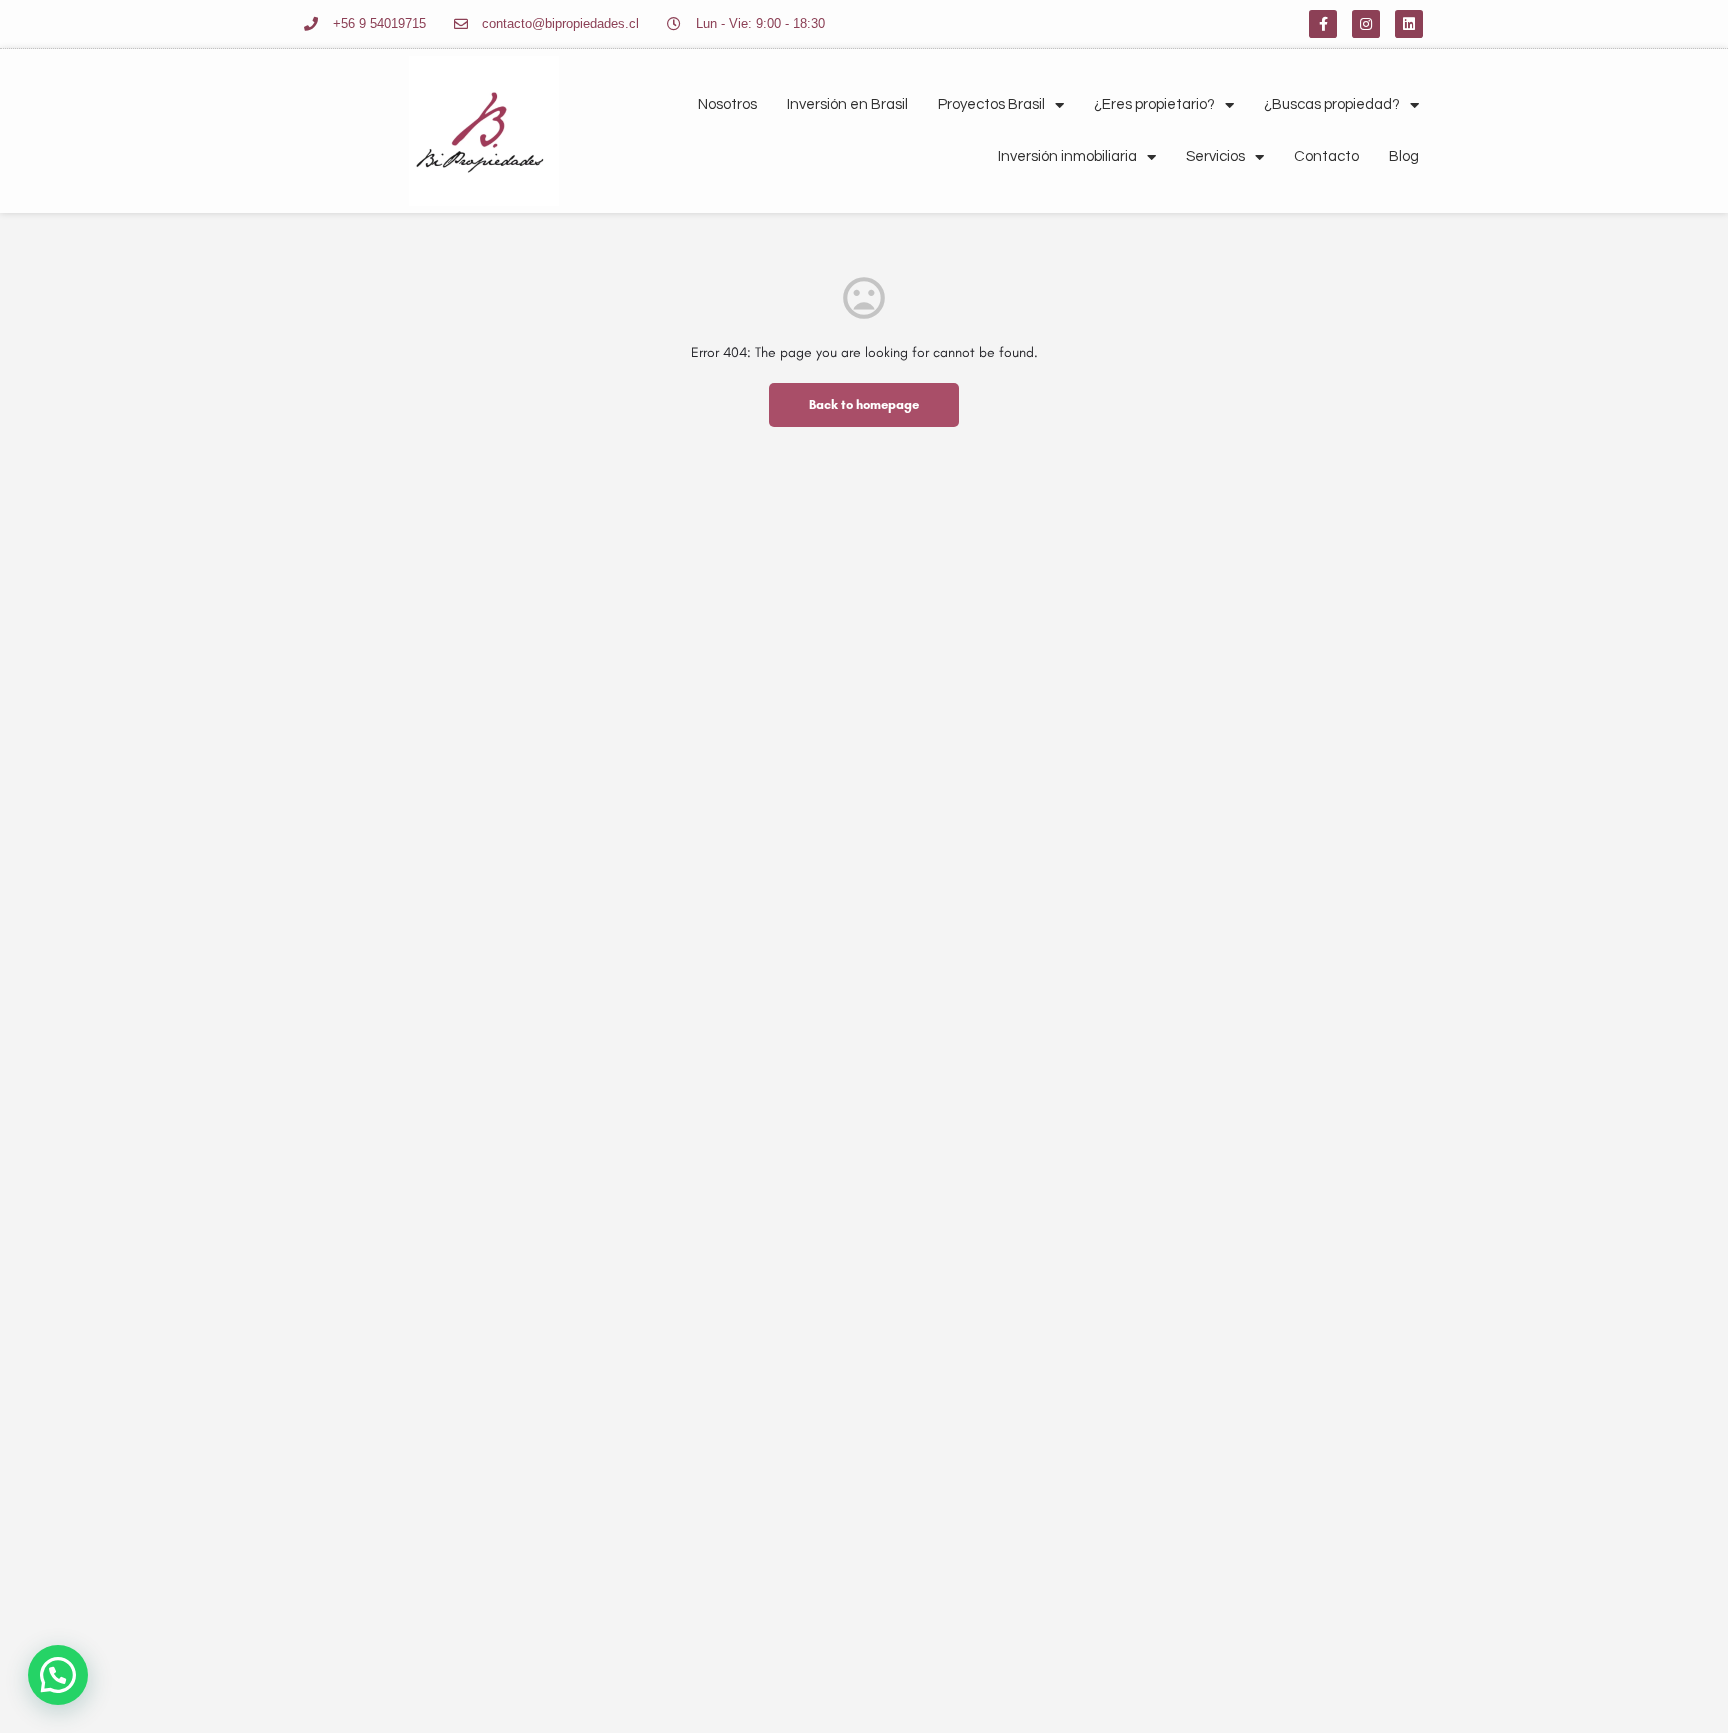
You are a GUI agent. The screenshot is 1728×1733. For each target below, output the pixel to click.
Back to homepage (864, 404)
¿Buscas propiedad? (1332, 104)
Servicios (1215, 156)
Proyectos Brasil (991, 104)
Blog (1404, 156)
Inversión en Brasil (847, 104)
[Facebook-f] (1323, 24)
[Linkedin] (1409, 24)
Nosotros (727, 104)
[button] (58, 1675)
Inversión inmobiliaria (1067, 156)
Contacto (1326, 156)
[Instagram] (1366, 24)
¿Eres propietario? (1154, 104)
